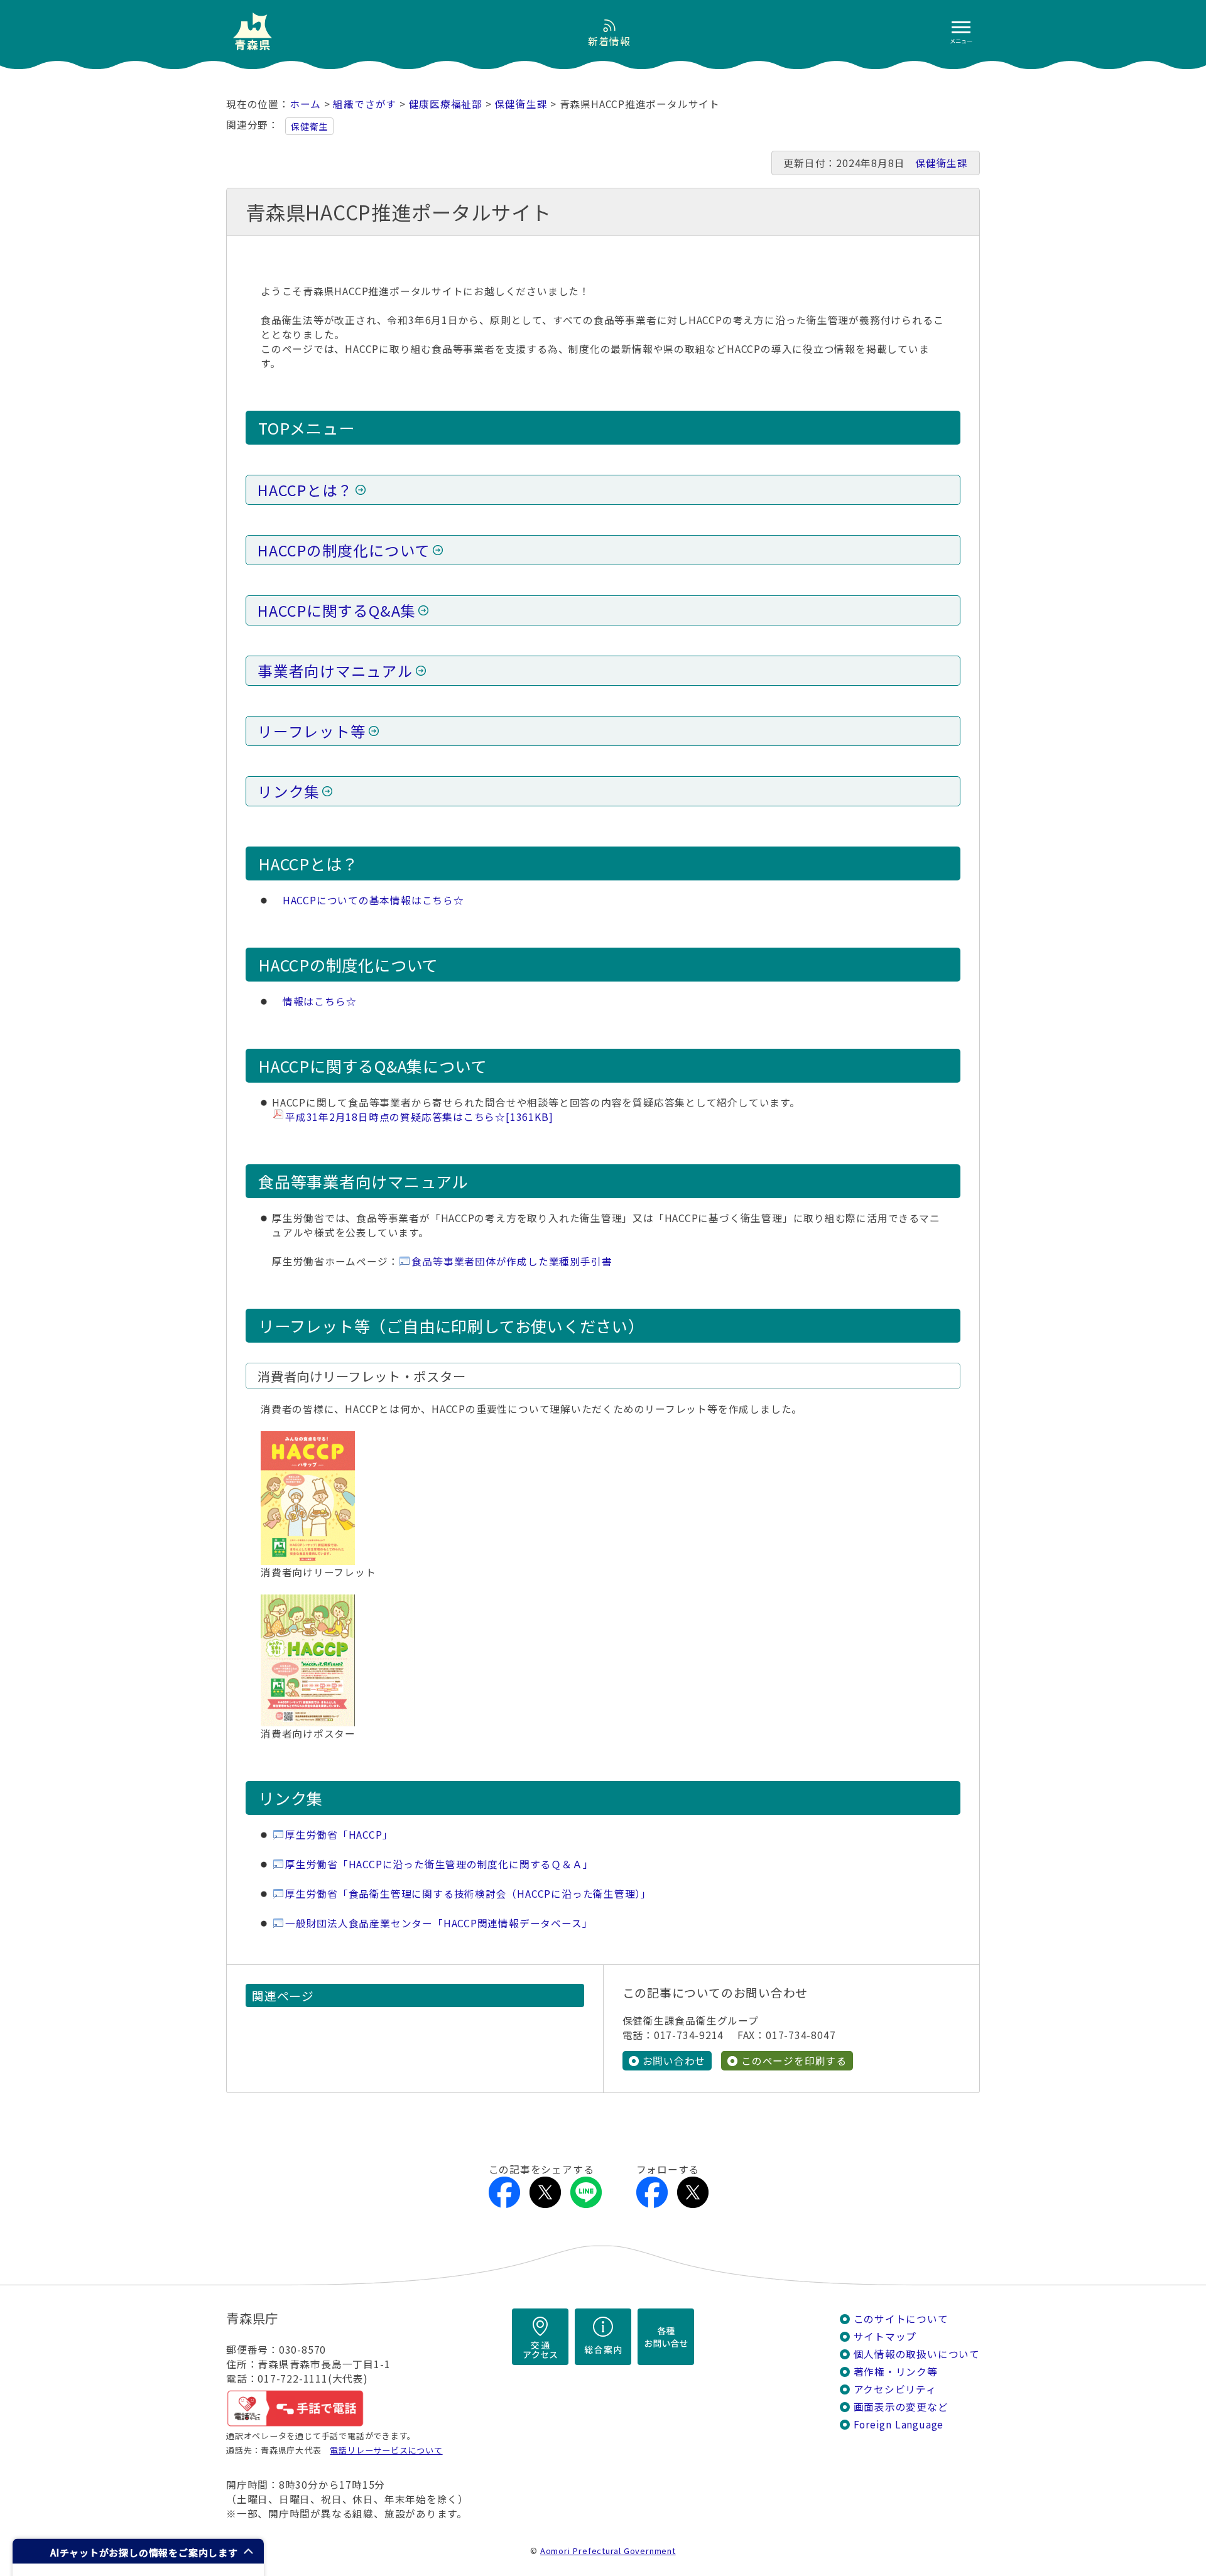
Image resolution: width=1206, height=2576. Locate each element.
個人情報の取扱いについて (917, 2354)
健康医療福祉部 (446, 104)
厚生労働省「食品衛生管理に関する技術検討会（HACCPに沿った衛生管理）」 (468, 1894)
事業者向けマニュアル (335, 671)
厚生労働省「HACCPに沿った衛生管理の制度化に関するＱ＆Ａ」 (439, 1864)
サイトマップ (885, 2336)
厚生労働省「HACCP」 (339, 1835)
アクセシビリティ (895, 2389)
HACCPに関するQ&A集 (337, 610)
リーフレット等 (312, 731)
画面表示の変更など (901, 2407)
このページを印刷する (794, 2061)
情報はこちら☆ (320, 1001)
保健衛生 (309, 126)
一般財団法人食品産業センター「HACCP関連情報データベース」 (439, 1923)
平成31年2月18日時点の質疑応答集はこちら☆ (419, 1117)
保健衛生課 (521, 104)
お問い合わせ (674, 2061)
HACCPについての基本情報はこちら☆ (373, 900)
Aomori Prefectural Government (608, 2551)
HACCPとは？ (305, 490)
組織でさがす (365, 104)
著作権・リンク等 (896, 2372)
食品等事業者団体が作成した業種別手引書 (512, 1261)
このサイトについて (901, 2319)
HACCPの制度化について (344, 550)
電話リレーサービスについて (386, 2450)
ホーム (305, 104)
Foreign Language (899, 2424)
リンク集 (289, 791)
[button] (138, 2551)
